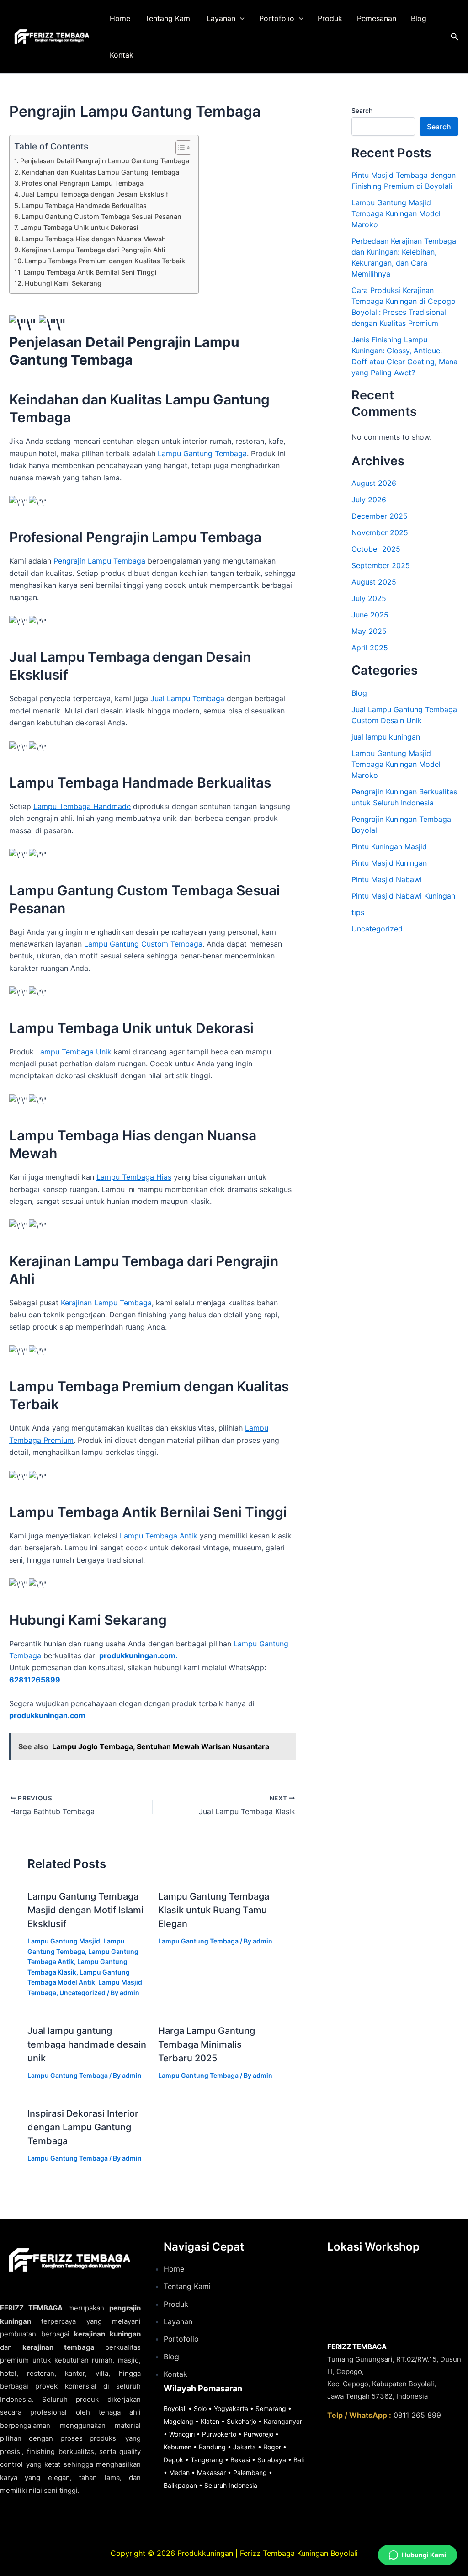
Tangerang (207, 2460)
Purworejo (258, 2434)
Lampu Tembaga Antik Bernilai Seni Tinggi (90, 272)
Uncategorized (82, 1993)
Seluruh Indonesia (231, 2485)
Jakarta (245, 2447)
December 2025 (380, 516)
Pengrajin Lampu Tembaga (99, 561)
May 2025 (369, 631)
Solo (200, 2408)
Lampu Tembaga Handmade (82, 806)
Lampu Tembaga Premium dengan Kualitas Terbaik (105, 261)
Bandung (212, 2447)
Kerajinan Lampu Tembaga (106, 1303)
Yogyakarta (231, 2408)
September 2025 (381, 565)
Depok (173, 2460)
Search (362, 110)
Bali (299, 2460)
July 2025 (369, 598)
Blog (419, 18)
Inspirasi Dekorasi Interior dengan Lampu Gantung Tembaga (83, 2127)
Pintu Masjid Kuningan (389, 863)
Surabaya (272, 2460)
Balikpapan (180, 2485)
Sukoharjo (242, 2421)
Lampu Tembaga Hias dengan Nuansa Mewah (94, 239)
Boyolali (175, 2408)
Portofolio (277, 18)
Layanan (221, 18)
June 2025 (370, 615)
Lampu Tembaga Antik (159, 1536)
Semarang (271, 2408)
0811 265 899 (417, 2415)
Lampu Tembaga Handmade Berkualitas (84, 205)
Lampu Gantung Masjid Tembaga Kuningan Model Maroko (396, 213)
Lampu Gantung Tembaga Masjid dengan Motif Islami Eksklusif (85, 1910)
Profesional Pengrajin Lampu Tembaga (82, 183)
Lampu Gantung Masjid (64, 1941)
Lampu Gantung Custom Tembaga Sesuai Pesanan (101, 216)
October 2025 (376, 549)
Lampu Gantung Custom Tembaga (143, 944)
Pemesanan (377, 18)
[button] (240, 18)
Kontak (122, 55)
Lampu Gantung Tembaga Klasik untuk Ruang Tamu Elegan (214, 1910)
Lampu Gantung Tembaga (202, 453)
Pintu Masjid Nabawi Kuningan (403, 896)
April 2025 (370, 648)
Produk (330, 18)
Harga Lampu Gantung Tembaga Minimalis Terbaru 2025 (207, 2044)
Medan (179, 2472)
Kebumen (178, 2447)
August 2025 (374, 582)
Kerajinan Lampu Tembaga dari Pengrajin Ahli (93, 250)
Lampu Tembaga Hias (134, 1177)
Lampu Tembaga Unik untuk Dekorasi (79, 227)
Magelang (178, 2421)
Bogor (272, 2447)
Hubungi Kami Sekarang (63, 283)
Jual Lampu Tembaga (187, 698)
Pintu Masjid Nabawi (387, 879)
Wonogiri (182, 2434)
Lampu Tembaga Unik (74, 1052)
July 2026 (369, 500)
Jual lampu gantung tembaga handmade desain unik (87, 2044)
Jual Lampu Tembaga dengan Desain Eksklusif (95, 194)
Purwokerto (219, 2434)
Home (120, 18)
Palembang (250, 2472)
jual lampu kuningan (386, 737)
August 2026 (374, 483)
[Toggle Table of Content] (179, 148)
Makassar (211, 2472)
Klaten (210, 2421)
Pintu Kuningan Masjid (389, 846)
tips (358, 912)
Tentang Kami (168, 18)
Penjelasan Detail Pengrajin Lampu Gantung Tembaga (105, 161)
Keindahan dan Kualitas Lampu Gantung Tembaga (100, 172)
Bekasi (240, 2460)
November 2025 (380, 532)
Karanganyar (283, 2421)
